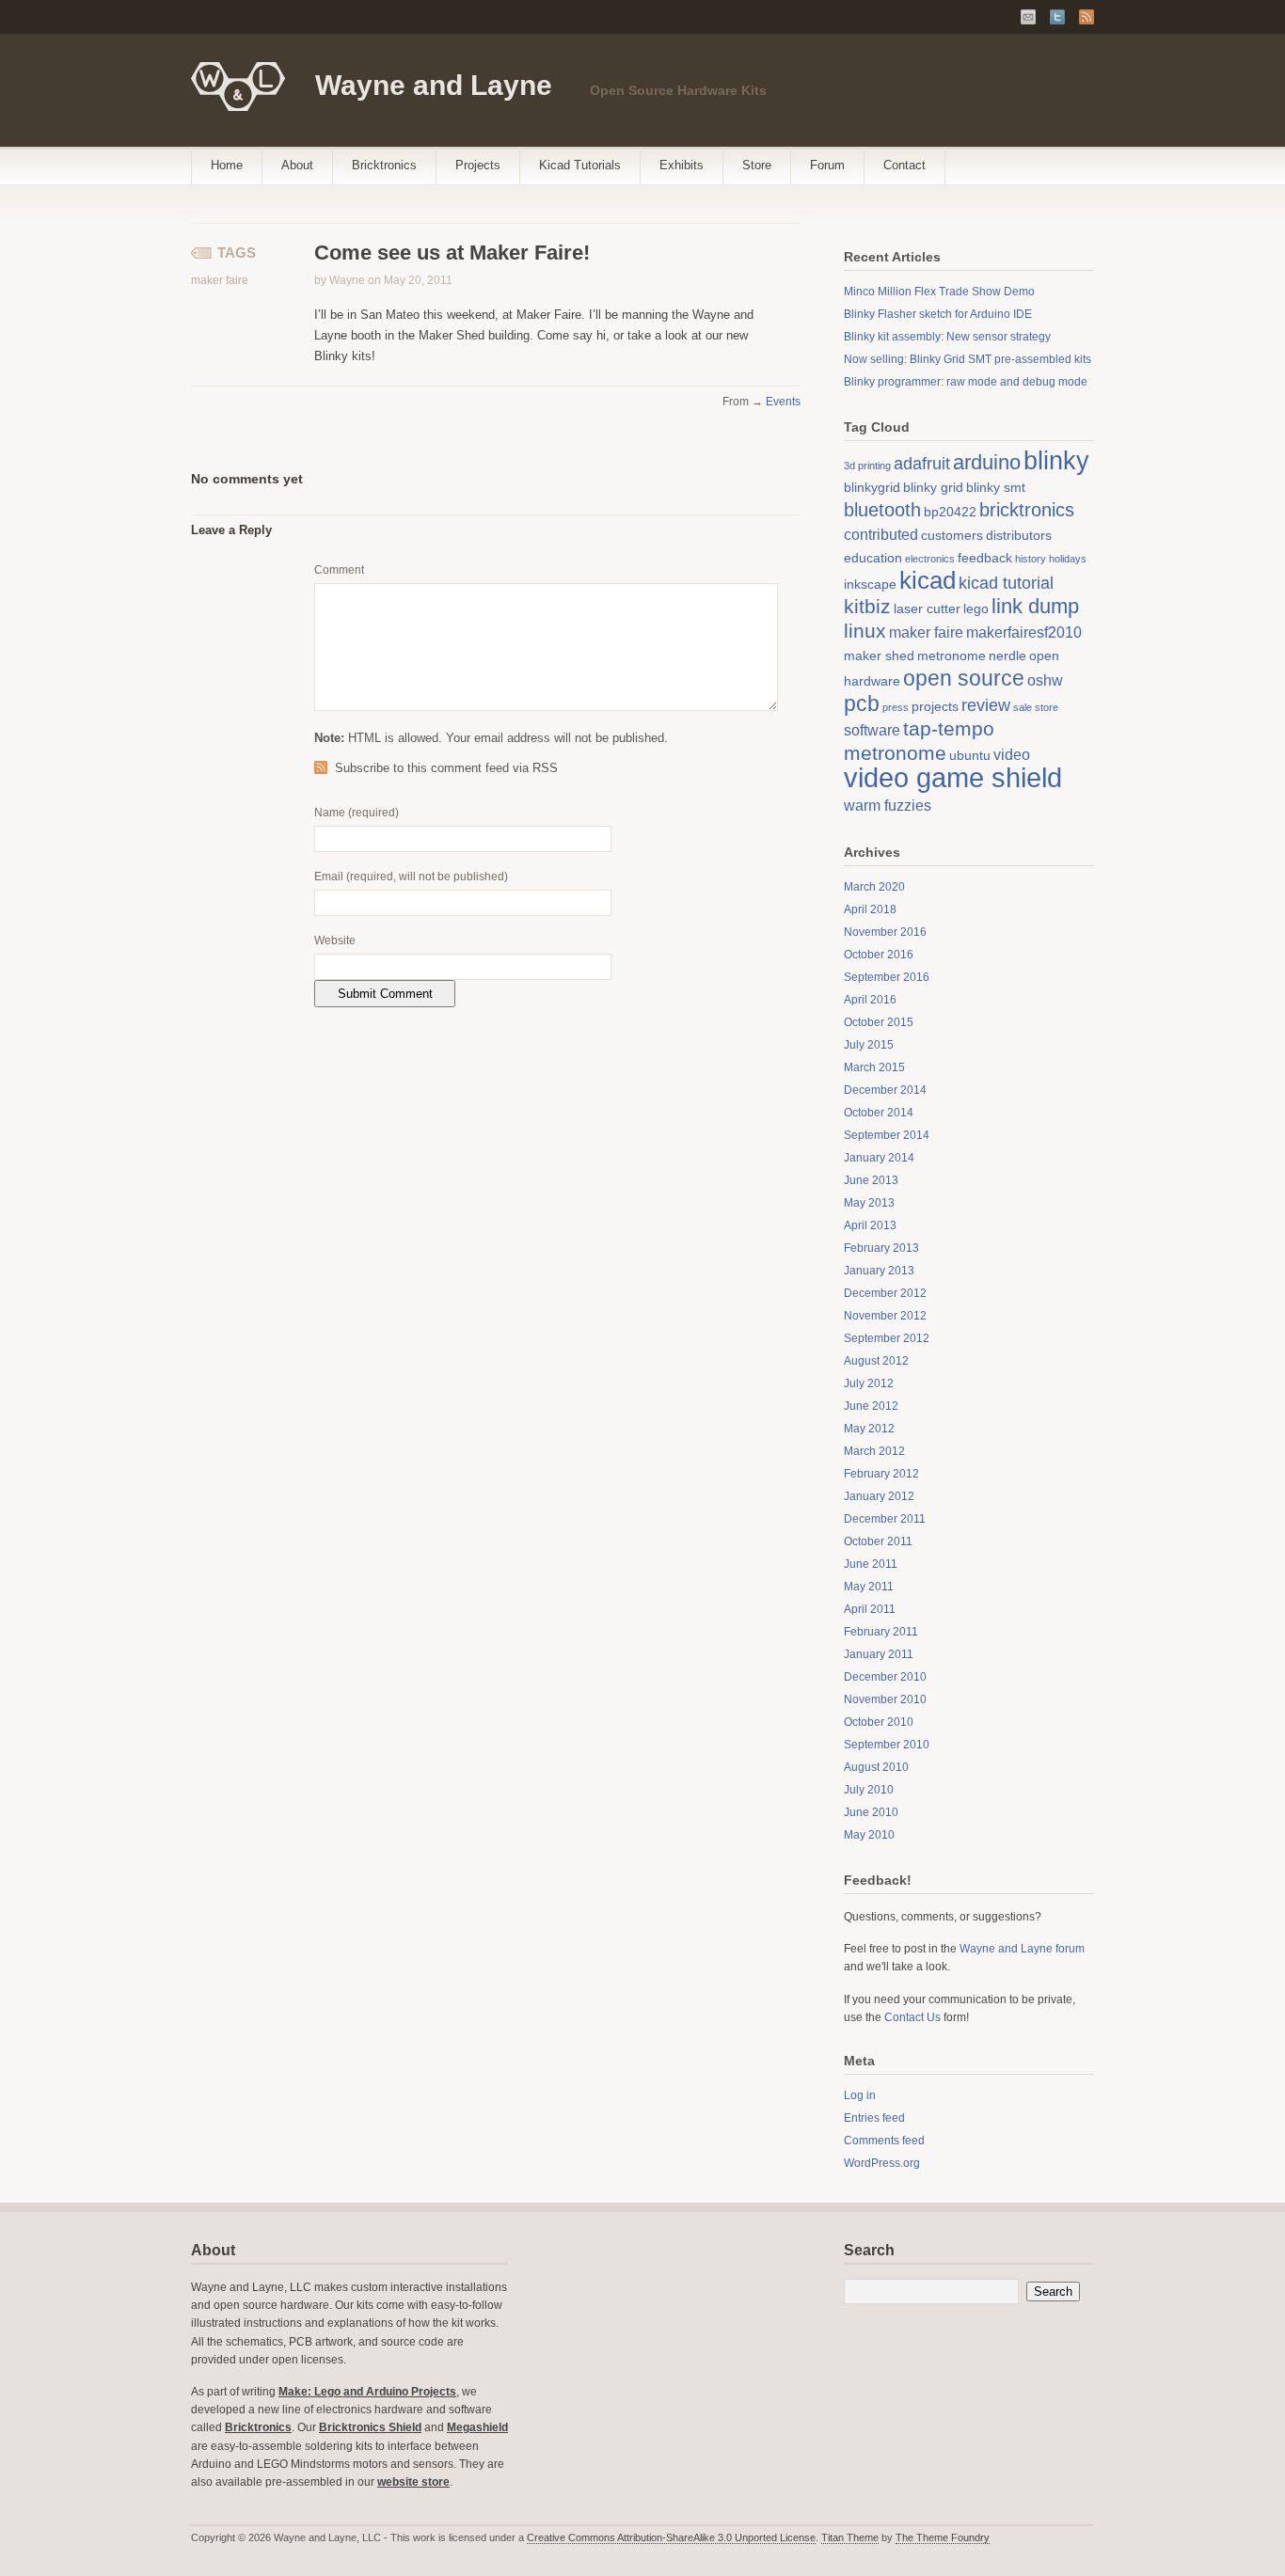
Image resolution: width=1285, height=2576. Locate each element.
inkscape (870, 584)
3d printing (867, 466)
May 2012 (869, 1429)
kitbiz (867, 606)
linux (865, 631)
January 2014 (879, 1158)
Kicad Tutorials (580, 165)
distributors (1019, 535)
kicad (928, 580)
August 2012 (876, 1361)
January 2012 (879, 1496)
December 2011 (885, 1519)
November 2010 (885, 1699)
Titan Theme (850, 2537)
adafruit (922, 464)
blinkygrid (872, 487)
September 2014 (887, 1135)
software (872, 730)
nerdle (1007, 656)
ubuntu (970, 755)
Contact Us (912, 2017)
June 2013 (871, 1180)
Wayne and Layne (434, 85)
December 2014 (885, 1090)
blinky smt (996, 487)
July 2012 (869, 1383)
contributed (881, 534)
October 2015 (879, 1022)
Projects (478, 165)
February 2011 (881, 1632)
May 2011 (869, 1587)
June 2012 (871, 1406)
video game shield (953, 777)
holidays (1068, 559)
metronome (952, 656)
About (297, 165)
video (1012, 754)
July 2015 (869, 1045)
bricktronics (1027, 510)
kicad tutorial (1006, 583)
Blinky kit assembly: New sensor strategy (947, 337)
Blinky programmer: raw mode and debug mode (966, 382)
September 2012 (887, 1338)
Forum (827, 165)
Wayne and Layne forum (1022, 1949)
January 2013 (879, 1271)
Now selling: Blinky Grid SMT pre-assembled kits (968, 359)
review (986, 705)
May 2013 (869, 1203)
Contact (904, 165)
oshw (1045, 680)
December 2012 (885, 1293)
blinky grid (933, 487)
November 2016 (885, 932)
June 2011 (871, 1564)
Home (227, 165)
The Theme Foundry (943, 2537)
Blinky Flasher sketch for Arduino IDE (938, 314)
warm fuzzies (888, 805)
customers (952, 535)
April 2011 (870, 1609)
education (873, 558)
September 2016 (887, 977)
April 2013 (870, 1225)
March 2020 (874, 887)
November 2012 (885, 1316)
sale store (1036, 707)
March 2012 (874, 1451)
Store (757, 165)
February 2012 (881, 1474)
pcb (862, 703)
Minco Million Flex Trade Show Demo (939, 292)
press (896, 707)
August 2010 (876, 1767)
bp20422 (950, 512)
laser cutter (927, 608)
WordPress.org (882, 2163)
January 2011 (879, 1654)
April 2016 (870, 1000)
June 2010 (871, 1812)
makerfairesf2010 (1024, 632)
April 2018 (870, 909)
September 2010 (887, 1745)
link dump (1035, 606)
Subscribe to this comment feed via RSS (446, 768)
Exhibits (682, 165)
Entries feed (874, 2118)
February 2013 (881, 1248)
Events (783, 402)
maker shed (879, 656)
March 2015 (874, 1067)
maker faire (220, 280)
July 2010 (869, 1790)
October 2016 (879, 955)
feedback (985, 558)
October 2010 (879, 1722)
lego (976, 608)
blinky (1056, 461)
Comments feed (884, 2141)
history (1031, 559)
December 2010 (885, 1677)
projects (935, 706)
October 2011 (878, 1541)
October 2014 (879, 1113)
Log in (860, 2095)
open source (964, 678)
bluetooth (882, 510)
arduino (987, 462)
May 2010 (869, 1835)
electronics (930, 559)
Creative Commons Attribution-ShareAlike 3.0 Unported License (671, 2537)
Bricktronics (384, 165)
